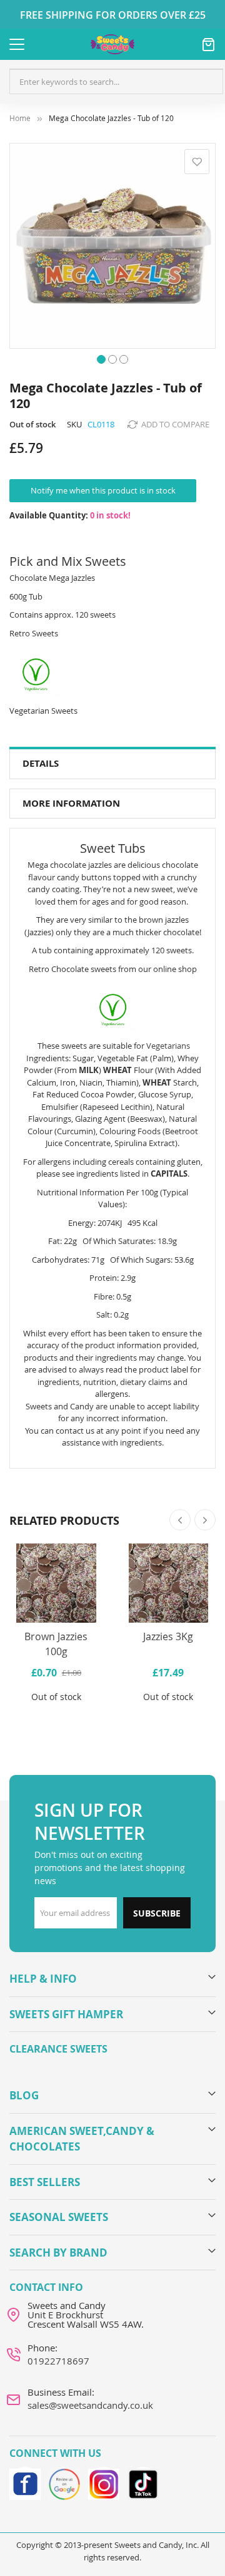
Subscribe (157, 1913)
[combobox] (116, 82)
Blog (24, 2095)
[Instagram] (104, 2482)
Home (20, 118)
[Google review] (64, 2482)
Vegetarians (168, 1046)
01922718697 (58, 2361)
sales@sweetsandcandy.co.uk (90, 2405)
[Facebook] (25, 2482)
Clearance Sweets (58, 2049)
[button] (101, 358)
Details (41, 763)
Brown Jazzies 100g (56, 1644)
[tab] (112, 764)
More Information (71, 803)
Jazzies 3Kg (168, 1636)
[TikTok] (143, 2482)
